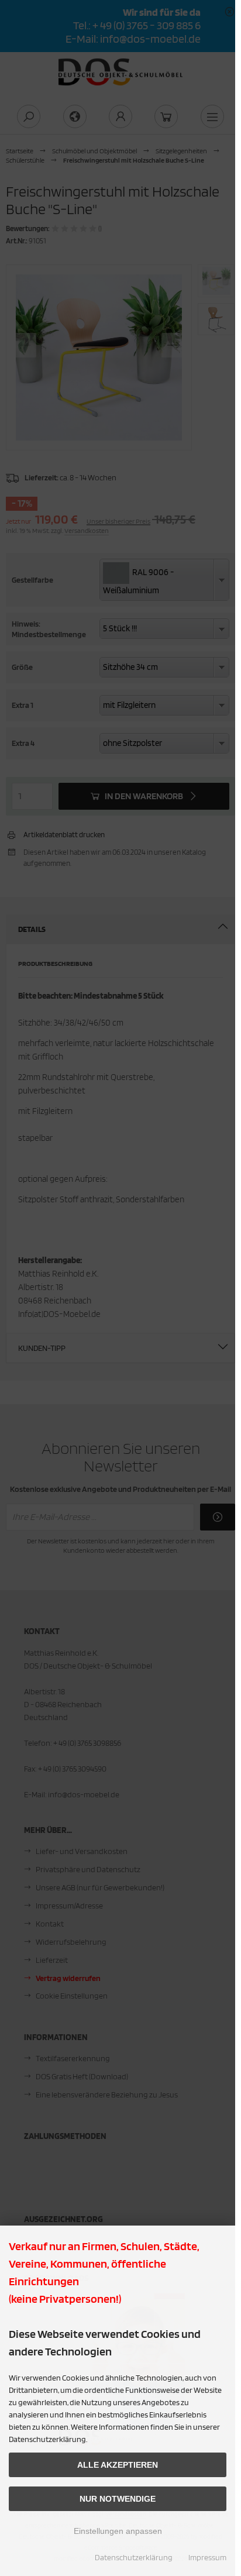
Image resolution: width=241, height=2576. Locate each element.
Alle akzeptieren (118, 2465)
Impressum (207, 2557)
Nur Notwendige (118, 2499)
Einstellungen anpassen (118, 2531)
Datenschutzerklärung (134, 2557)
